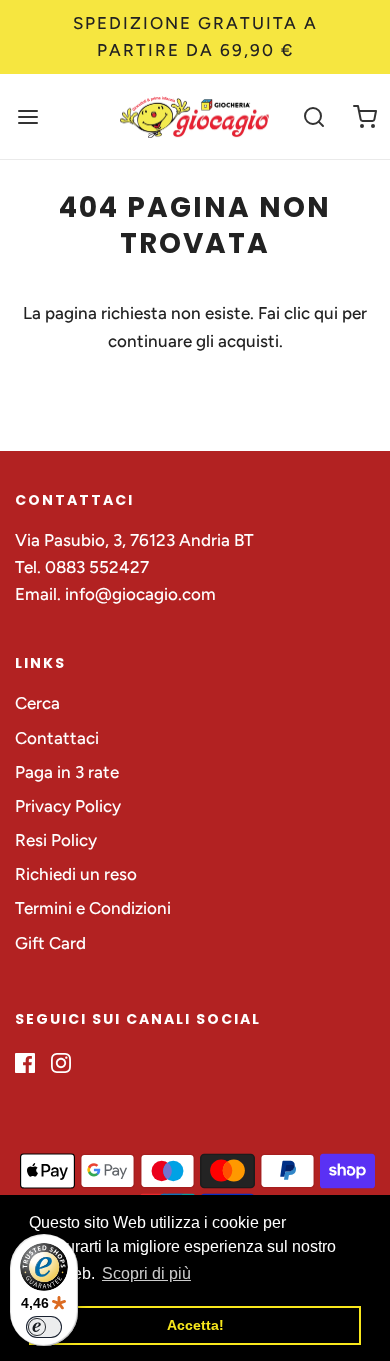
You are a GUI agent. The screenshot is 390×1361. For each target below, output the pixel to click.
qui (328, 313)
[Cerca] (314, 116)
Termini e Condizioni (93, 908)
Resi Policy (56, 840)
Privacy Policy (68, 806)
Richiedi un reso (76, 874)
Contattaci (57, 738)
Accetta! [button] (195, 1325)
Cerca (37, 703)
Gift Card (50, 943)
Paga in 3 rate (67, 772)
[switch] (44, 1327)
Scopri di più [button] (146, 1273)
